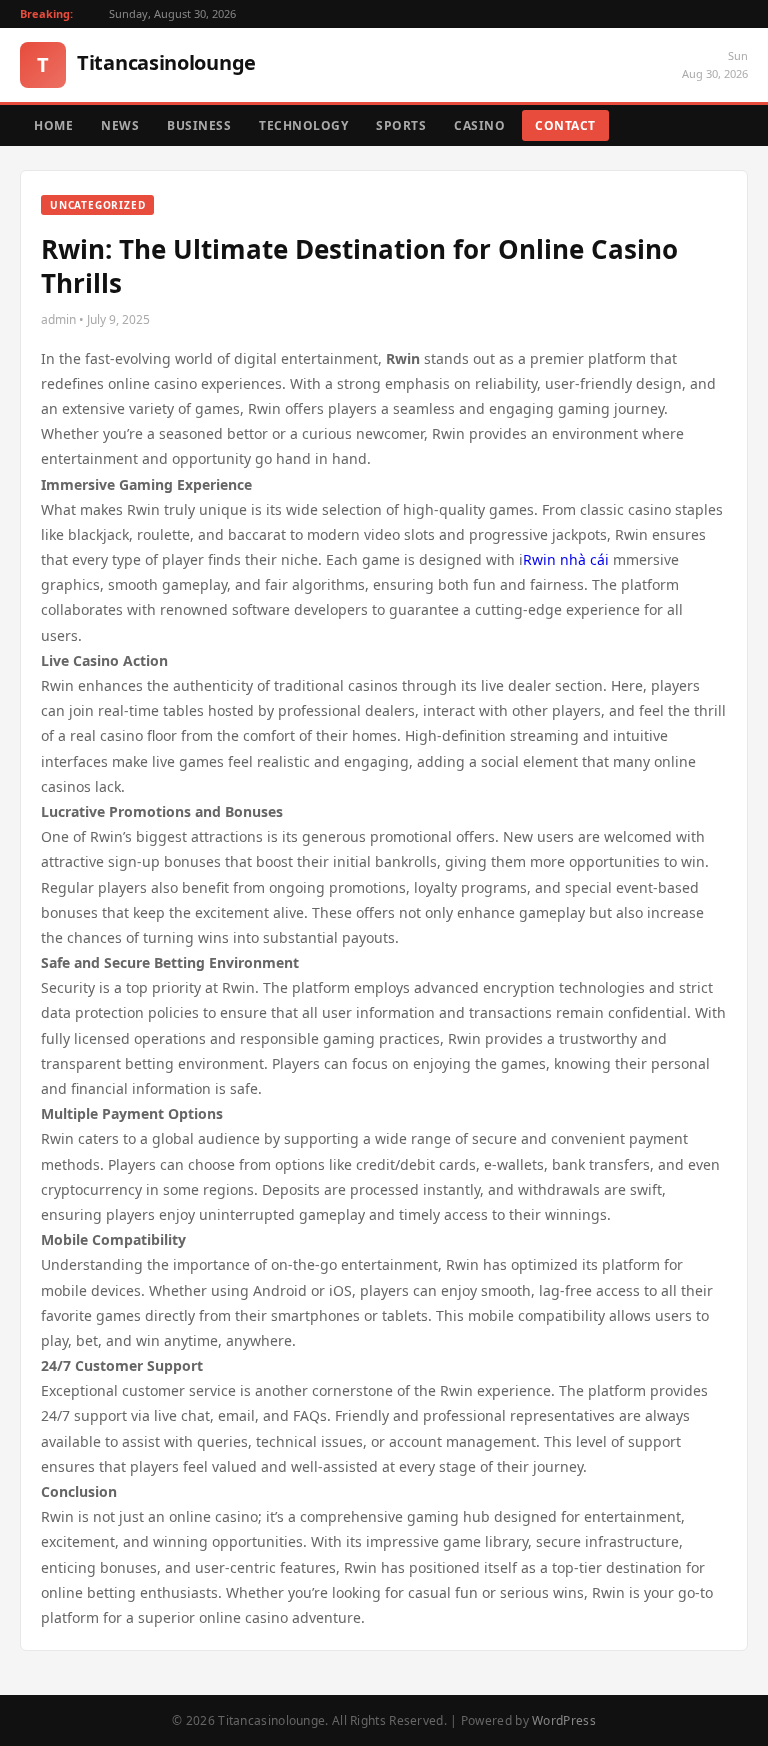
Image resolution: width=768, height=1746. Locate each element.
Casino (479, 125)
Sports (401, 125)
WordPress (564, 1720)
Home (53, 125)
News (120, 125)
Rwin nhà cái (566, 559)
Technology (303, 125)
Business (199, 125)
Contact (565, 125)
